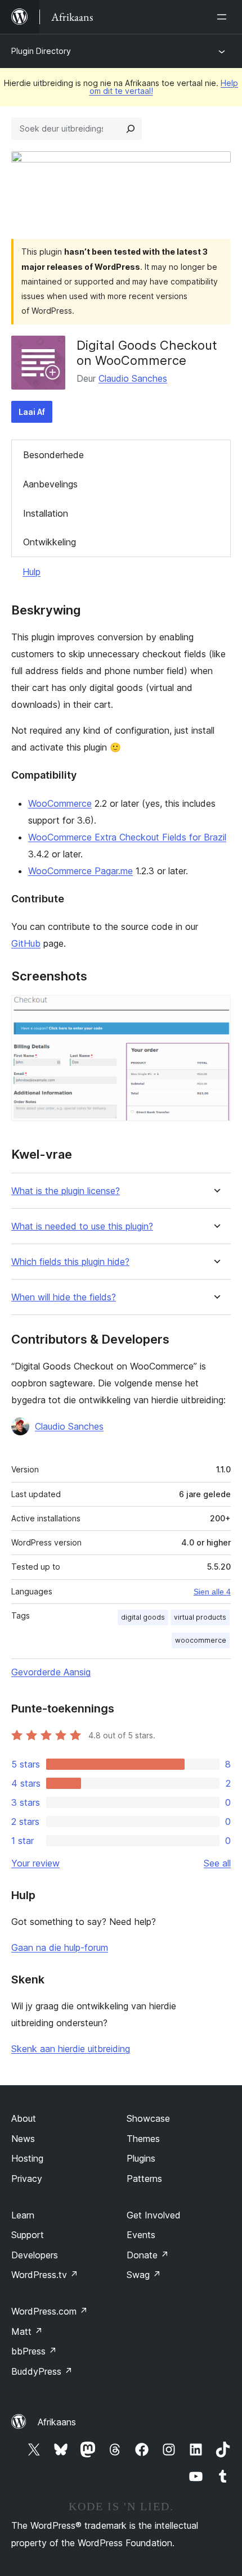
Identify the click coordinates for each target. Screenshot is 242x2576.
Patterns (144, 2179)
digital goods (143, 1617)
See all (217, 1863)
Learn (23, 2215)
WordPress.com (50, 2311)
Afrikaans (57, 2422)
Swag (144, 2275)
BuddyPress (42, 2371)
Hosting (27, 2158)
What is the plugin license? (66, 1191)
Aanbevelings (50, 484)
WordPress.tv (45, 2275)
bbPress (34, 2351)
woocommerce (201, 1640)
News (23, 2139)
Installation (46, 513)
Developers (35, 2255)
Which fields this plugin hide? (70, 1262)
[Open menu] (224, 17)
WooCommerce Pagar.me (80, 871)
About (24, 2118)
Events (141, 2235)
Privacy (27, 2179)
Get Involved (154, 2215)
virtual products (200, 1617)
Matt (27, 2331)
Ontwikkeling (50, 542)
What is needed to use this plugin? (82, 1226)
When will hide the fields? (64, 1297)
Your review (35, 1863)
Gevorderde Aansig (51, 1672)
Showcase (148, 2118)
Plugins (141, 2158)
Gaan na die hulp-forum (60, 1947)
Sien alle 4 (212, 1592)
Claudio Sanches (133, 378)
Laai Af (32, 412)
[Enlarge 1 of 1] (216, 1010)
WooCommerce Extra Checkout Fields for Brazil (127, 837)
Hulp (32, 572)
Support (28, 2235)
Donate (148, 2255)
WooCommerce (60, 803)
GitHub (26, 943)
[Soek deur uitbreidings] (131, 129)
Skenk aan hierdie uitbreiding (71, 2049)
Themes (143, 2139)
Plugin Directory (41, 51)
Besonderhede (53, 455)
